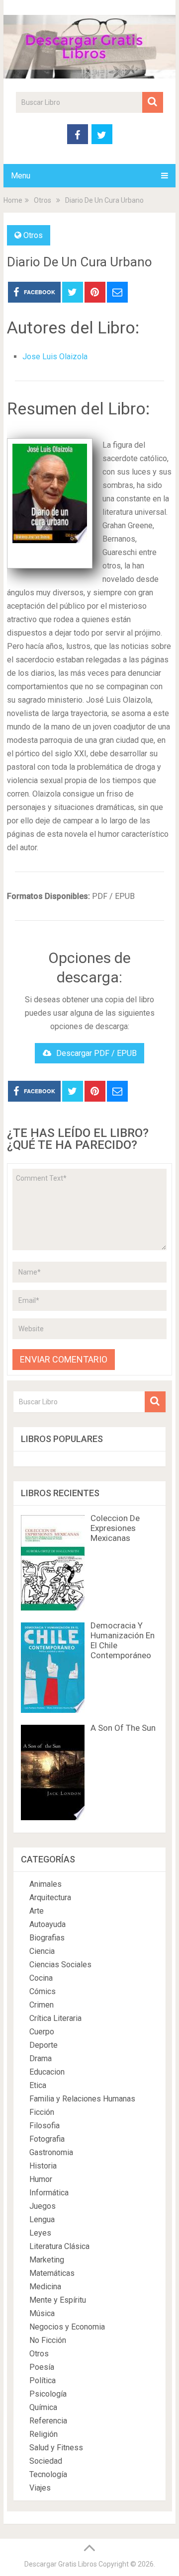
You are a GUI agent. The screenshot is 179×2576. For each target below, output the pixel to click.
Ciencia (42, 1951)
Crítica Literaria (55, 2018)
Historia (43, 2166)
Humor (41, 2179)
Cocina (41, 1978)
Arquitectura (50, 1897)
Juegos (43, 2206)
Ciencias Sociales (60, 1965)
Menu (21, 176)
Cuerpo (42, 2032)
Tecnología (48, 2474)
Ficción (42, 2112)
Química (43, 2407)
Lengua (42, 2219)
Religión (44, 2434)
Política (43, 2380)
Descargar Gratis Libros (61, 2564)
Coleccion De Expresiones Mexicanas (115, 1528)
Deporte (44, 2045)
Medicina (45, 2287)
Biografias (47, 1938)
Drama (41, 2058)
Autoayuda (47, 1924)
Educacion (47, 2072)
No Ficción (48, 2340)
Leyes (40, 2233)
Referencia (48, 2421)
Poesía (42, 2367)
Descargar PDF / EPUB (96, 1053)
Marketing (47, 2260)
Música (42, 2313)
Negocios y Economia (67, 2327)
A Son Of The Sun (123, 1728)
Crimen (42, 2005)
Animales (45, 1884)
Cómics (43, 1991)
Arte (37, 1911)
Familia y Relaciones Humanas (82, 2099)
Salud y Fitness (56, 2448)
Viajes (40, 2488)
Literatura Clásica (59, 2246)
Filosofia (45, 2126)
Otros (33, 235)
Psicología (48, 2394)
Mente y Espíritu (58, 2300)
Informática (49, 2193)
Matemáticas (52, 2273)
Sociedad (46, 2461)
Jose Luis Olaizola (55, 357)
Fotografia (47, 2139)
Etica (38, 2085)
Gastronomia (51, 2152)
